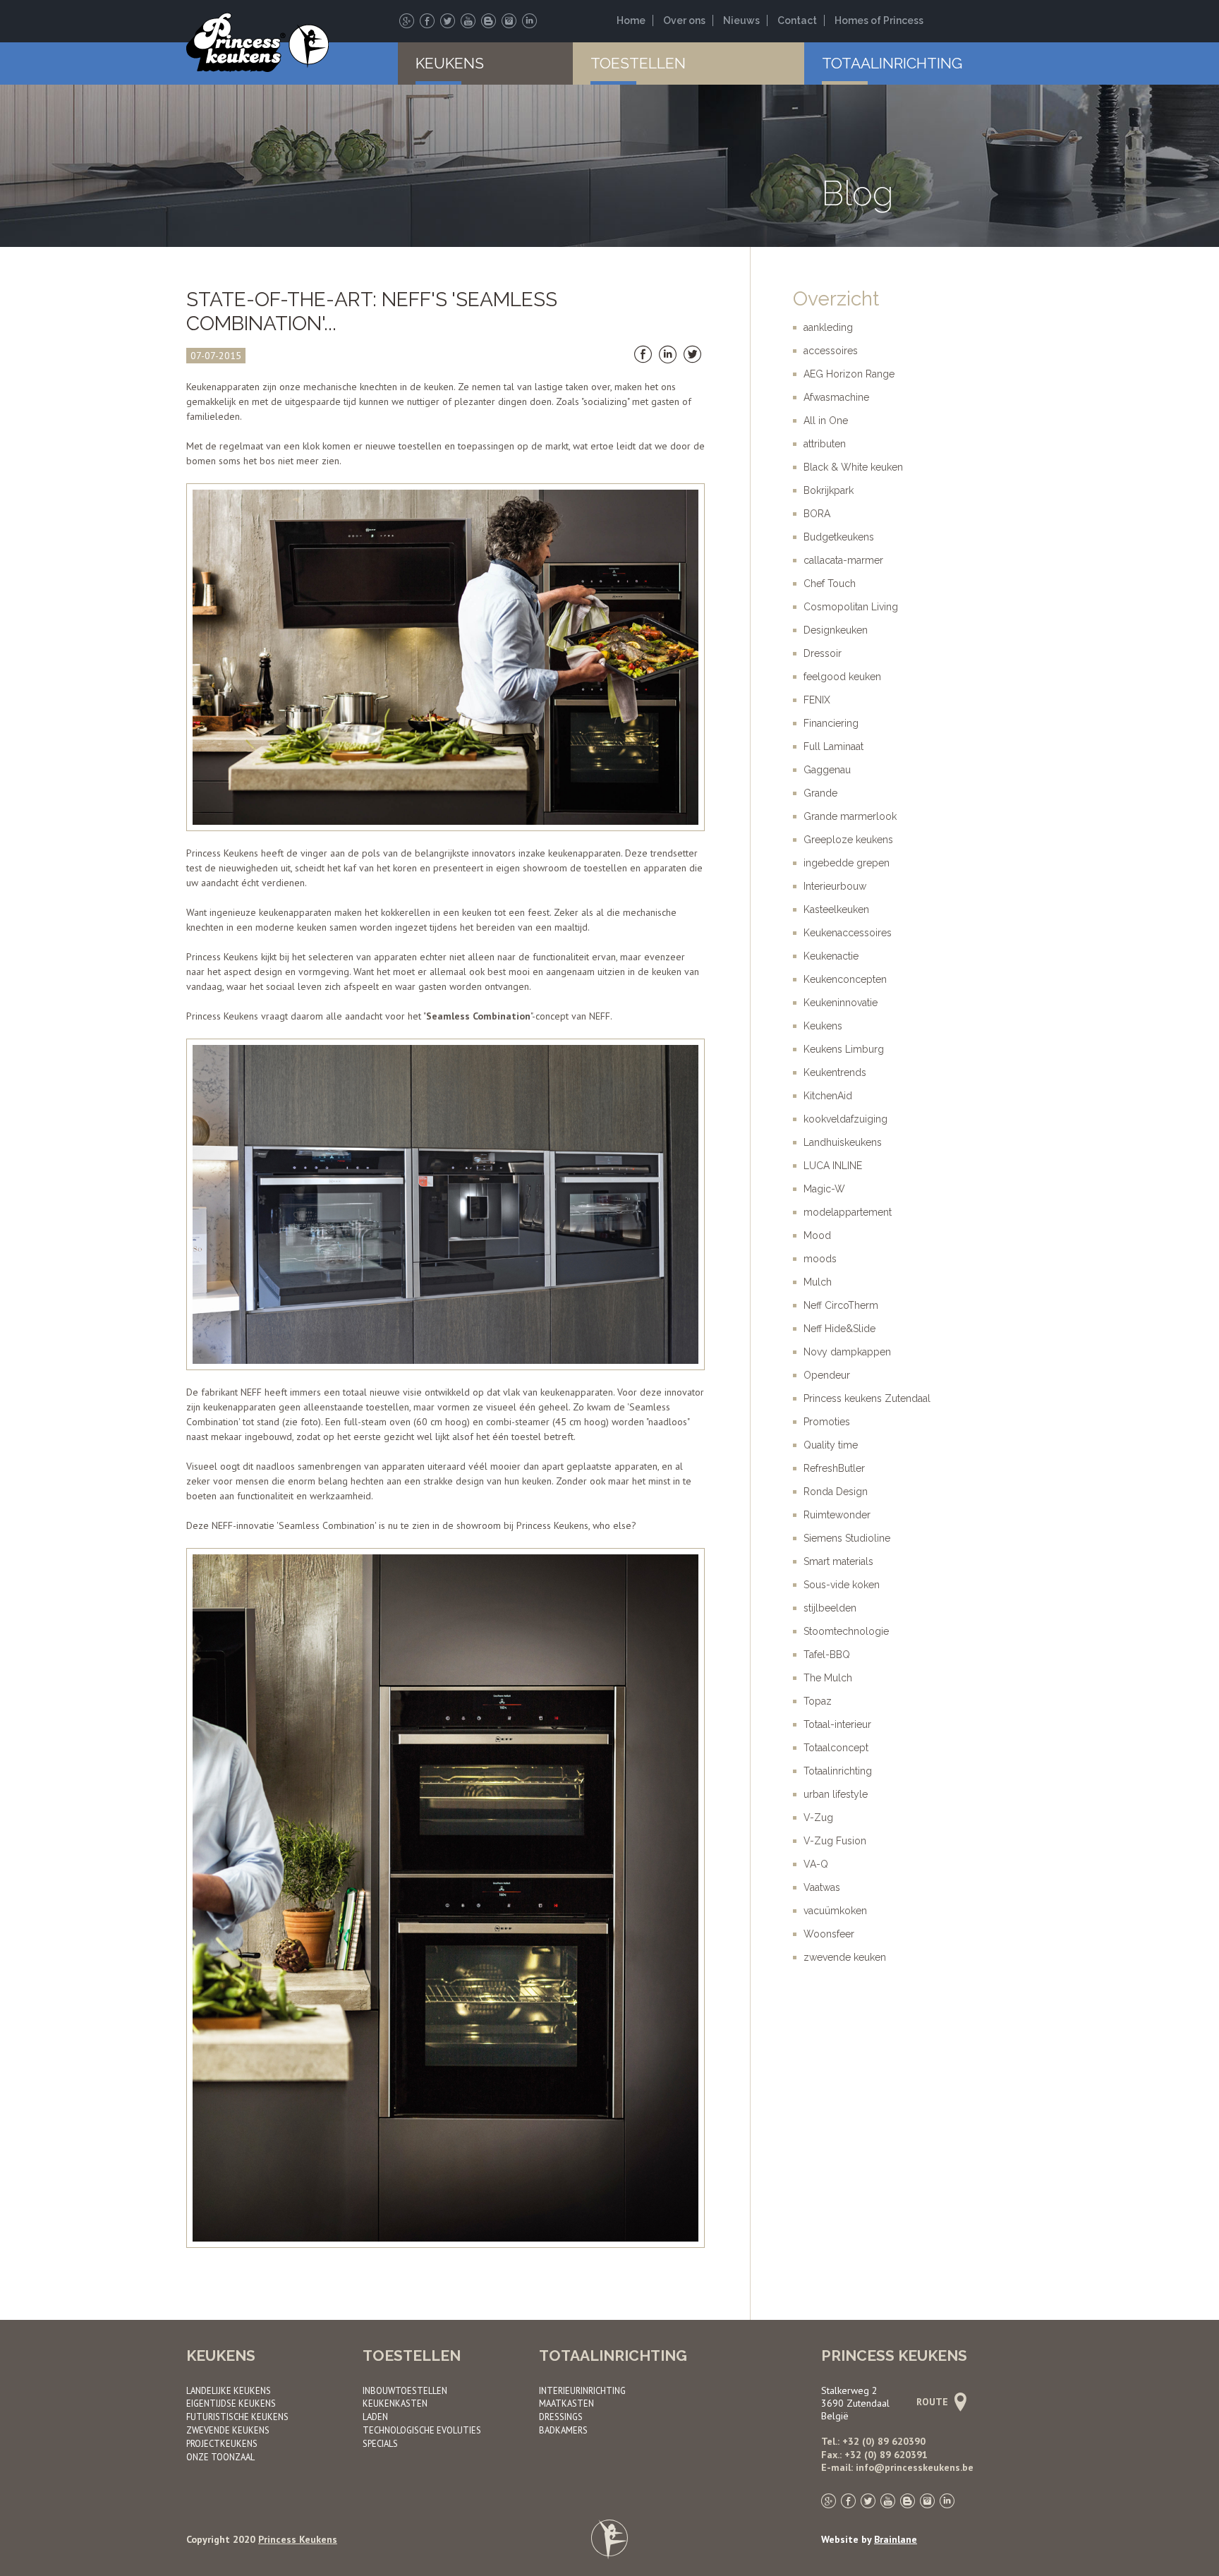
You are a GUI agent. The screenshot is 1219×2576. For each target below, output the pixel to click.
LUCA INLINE (833, 1166)
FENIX (817, 700)
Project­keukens (222, 2443)
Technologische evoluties (422, 2430)
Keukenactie (831, 956)
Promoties (827, 1422)
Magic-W (824, 1189)
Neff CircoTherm (841, 1305)
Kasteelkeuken (836, 909)
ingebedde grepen (847, 863)
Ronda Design (836, 1492)
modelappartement (848, 1212)
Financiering (831, 723)
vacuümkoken (835, 1911)
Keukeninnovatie (841, 1003)
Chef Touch (830, 583)
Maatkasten (566, 2403)
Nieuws (741, 20)
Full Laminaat (833, 746)
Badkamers (563, 2430)
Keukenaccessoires (848, 933)
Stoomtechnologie (846, 1631)
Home (631, 20)
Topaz (818, 1701)
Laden (375, 2417)
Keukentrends (835, 1072)
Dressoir (823, 653)
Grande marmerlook (850, 816)
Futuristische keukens (237, 2417)
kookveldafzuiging (845, 1119)
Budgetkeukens (839, 537)
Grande (820, 793)
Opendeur (827, 1375)
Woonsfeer (829, 1934)
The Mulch (828, 1678)
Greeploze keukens (848, 840)
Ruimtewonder (837, 1515)
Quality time (831, 1445)
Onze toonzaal (220, 2457)
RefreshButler (834, 1468)
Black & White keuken (853, 467)
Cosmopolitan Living (851, 607)
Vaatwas (822, 1887)
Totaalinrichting (892, 63)
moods (820, 1259)
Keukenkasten (395, 2403)
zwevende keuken (845, 1957)
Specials (380, 2443)
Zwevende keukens (228, 2430)
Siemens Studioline (847, 1538)
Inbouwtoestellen (405, 2390)
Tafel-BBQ (827, 1655)
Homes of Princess (879, 20)
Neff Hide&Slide (839, 1329)
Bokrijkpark (829, 490)
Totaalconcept (836, 1748)
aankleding (828, 327)
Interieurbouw (835, 886)
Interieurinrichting (582, 2390)
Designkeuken (836, 630)
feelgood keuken (842, 677)
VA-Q (816, 1864)
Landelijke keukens (229, 2390)
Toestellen (638, 63)
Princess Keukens (298, 2539)
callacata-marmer (843, 560)
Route (934, 2402)
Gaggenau (827, 770)
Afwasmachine (836, 397)
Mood (817, 1235)
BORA (817, 514)
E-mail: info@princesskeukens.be (897, 2467)
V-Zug (818, 1818)
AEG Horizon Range (849, 374)
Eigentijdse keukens (231, 2403)
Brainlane (896, 2539)
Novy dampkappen (847, 1352)
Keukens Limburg (844, 1049)
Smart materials (838, 1561)
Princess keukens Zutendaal (867, 1398)
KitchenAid (828, 1096)
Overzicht (836, 299)
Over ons (684, 20)
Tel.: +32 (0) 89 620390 (873, 2441)
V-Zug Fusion (835, 1841)
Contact (797, 20)
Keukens (450, 63)
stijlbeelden (830, 1608)
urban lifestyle (836, 1794)
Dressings (561, 2417)
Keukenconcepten (845, 979)
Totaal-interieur (837, 1724)
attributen (825, 444)
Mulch (818, 1282)
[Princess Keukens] (257, 44)
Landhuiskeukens (843, 1142)
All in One (826, 421)
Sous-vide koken (842, 1585)
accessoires (831, 351)
